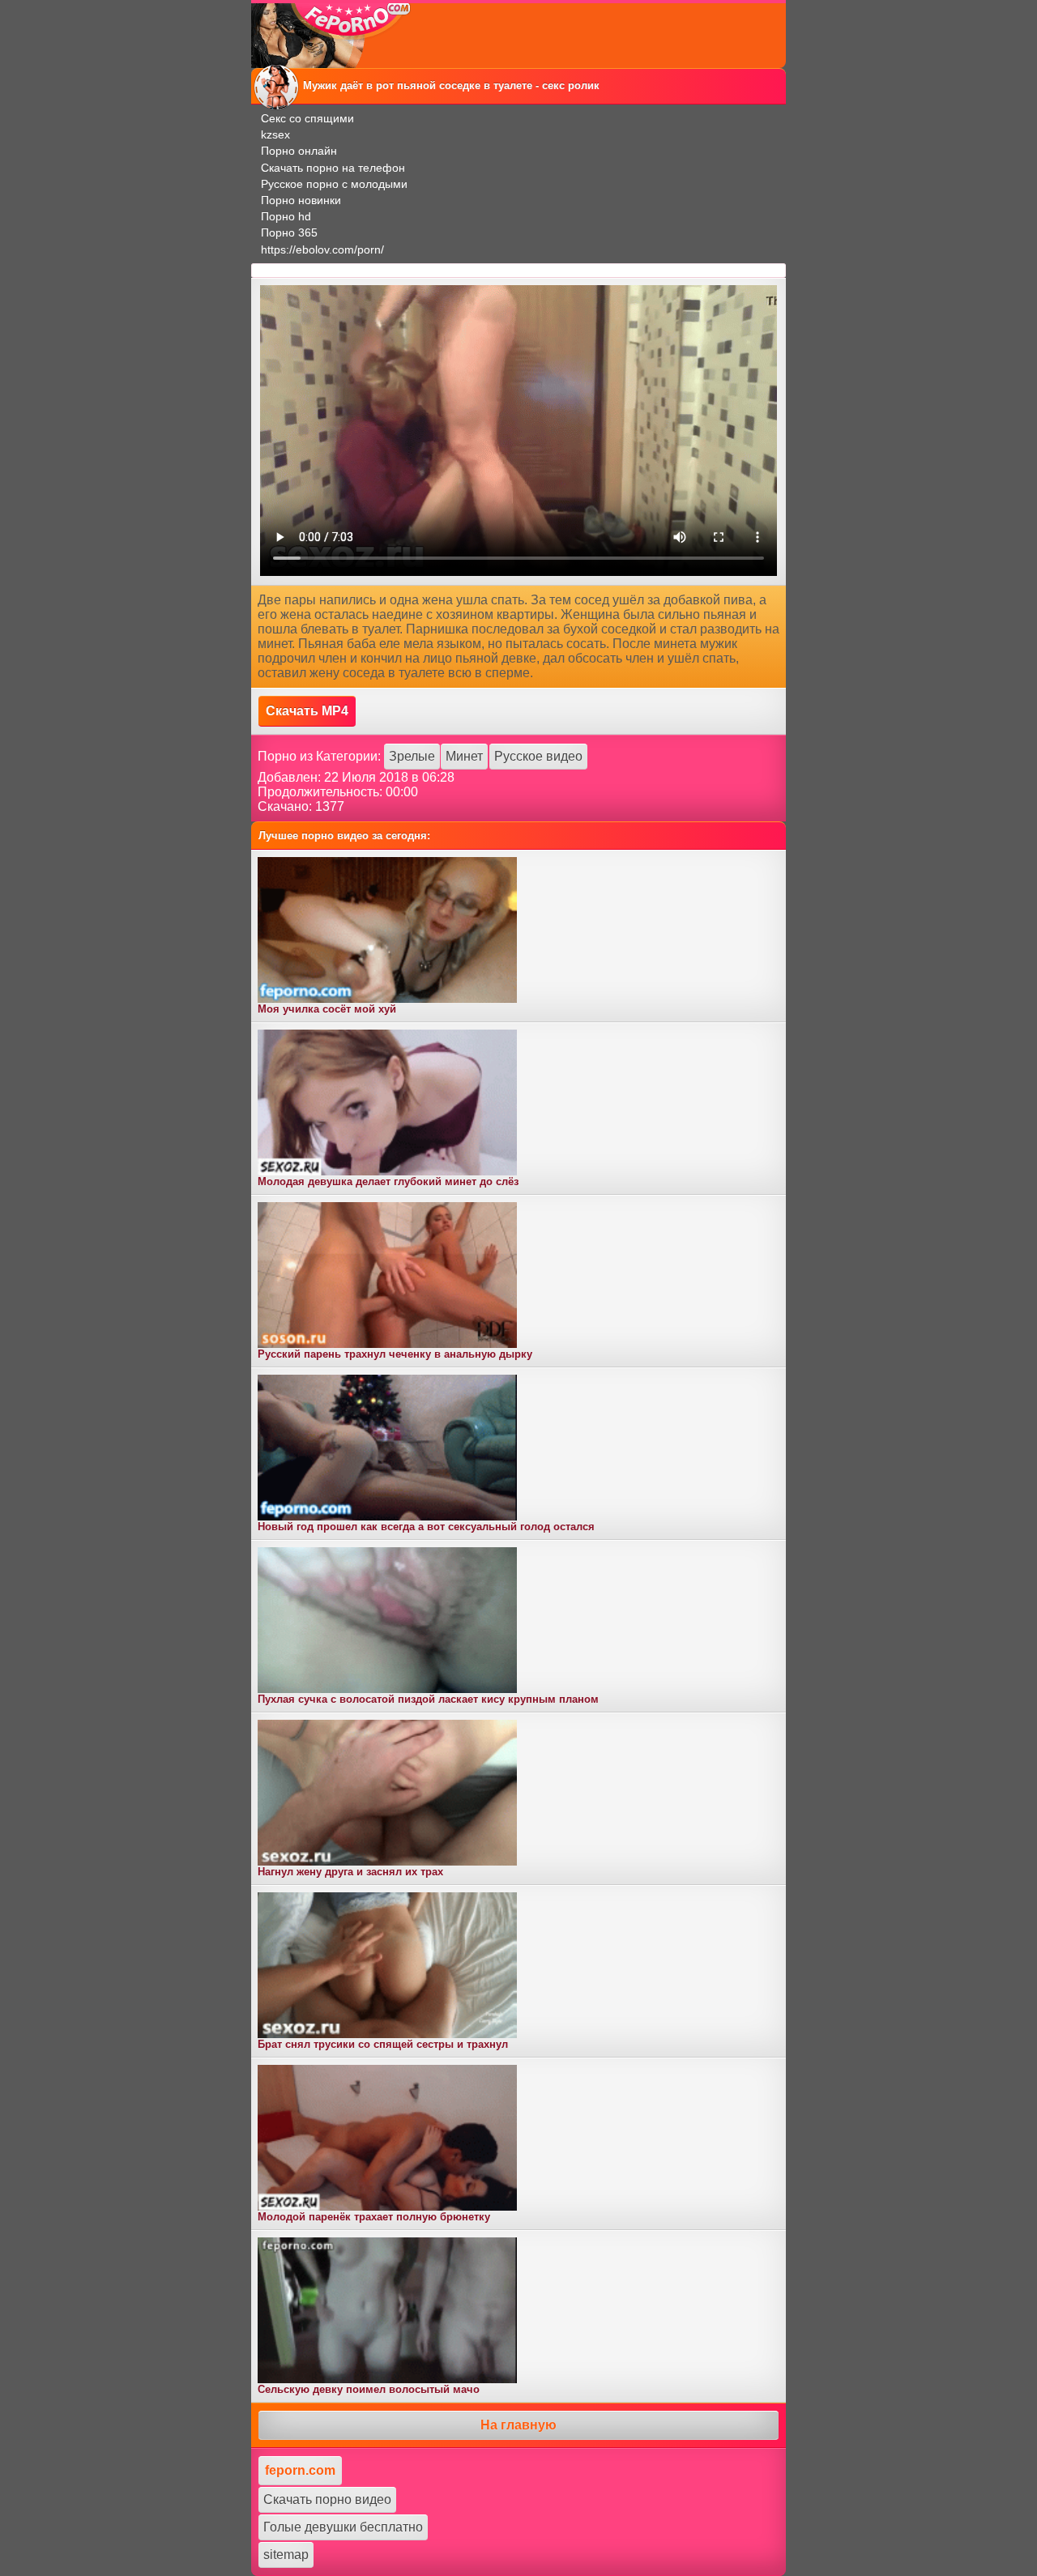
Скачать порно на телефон (333, 168)
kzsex (275, 134)
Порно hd (286, 216)
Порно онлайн (299, 151)
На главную (518, 2425)
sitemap (286, 2555)
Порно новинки (301, 200)
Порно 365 (289, 232)
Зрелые (412, 756)
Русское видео (538, 756)
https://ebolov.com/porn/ (322, 249)
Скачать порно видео (327, 2499)
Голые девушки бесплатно (343, 2527)
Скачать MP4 (307, 711)
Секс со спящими (307, 118)
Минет (464, 756)
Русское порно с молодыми (334, 184)
